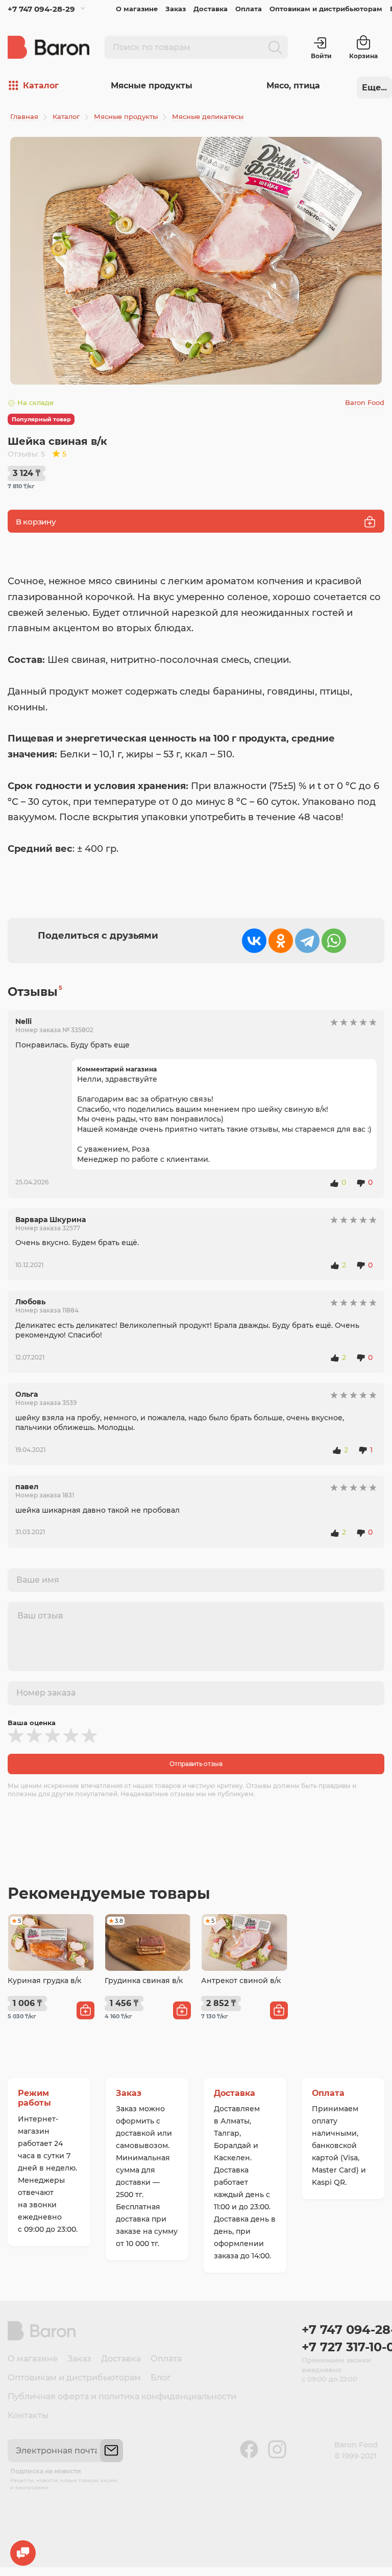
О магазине (137, 9)
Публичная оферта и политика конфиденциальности (122, 2396)
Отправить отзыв (196, 1764)
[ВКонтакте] (254, 941)
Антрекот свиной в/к (241, 1981)
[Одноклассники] (281, 941)
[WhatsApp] (334, 941)
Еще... (374, 88)
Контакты (28, 2415)
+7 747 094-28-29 (41, 9)
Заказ (176, 9)
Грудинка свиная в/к (144, 1981)
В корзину (36, 522)
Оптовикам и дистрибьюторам (326, 9)
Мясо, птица (293, 86)
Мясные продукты (152, 86)
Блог (161, 2378)
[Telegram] (307, 941)
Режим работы (34, 2098)
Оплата (249, 9)
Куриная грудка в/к (44, 1981)
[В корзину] (85, 2010)
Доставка (211, 9)
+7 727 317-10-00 (343, 2347)
